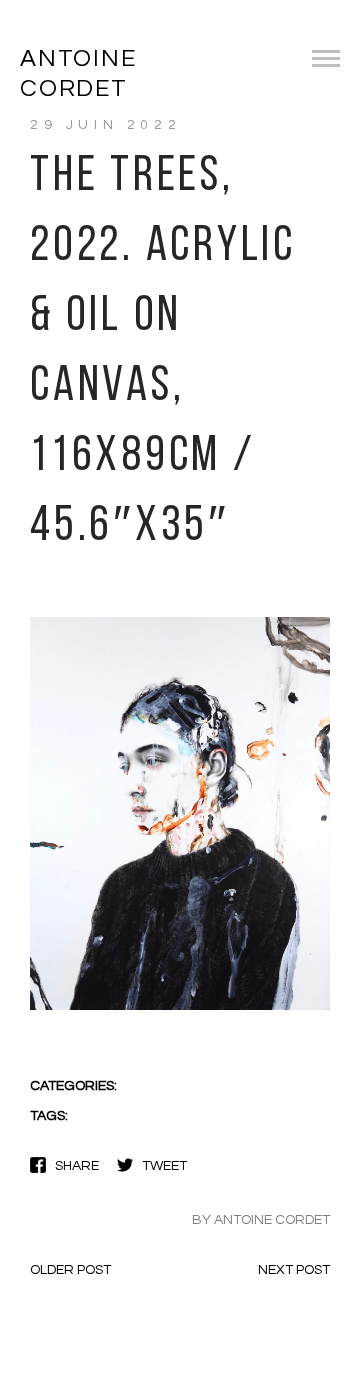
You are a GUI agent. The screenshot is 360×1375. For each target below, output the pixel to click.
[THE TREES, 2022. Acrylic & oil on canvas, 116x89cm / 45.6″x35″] (180, 1008)
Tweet (164, 1166)
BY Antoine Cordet (261, 1220)
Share (77, 1166)
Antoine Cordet (78, 73)
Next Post (294, 1270)
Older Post (70, 1270)
